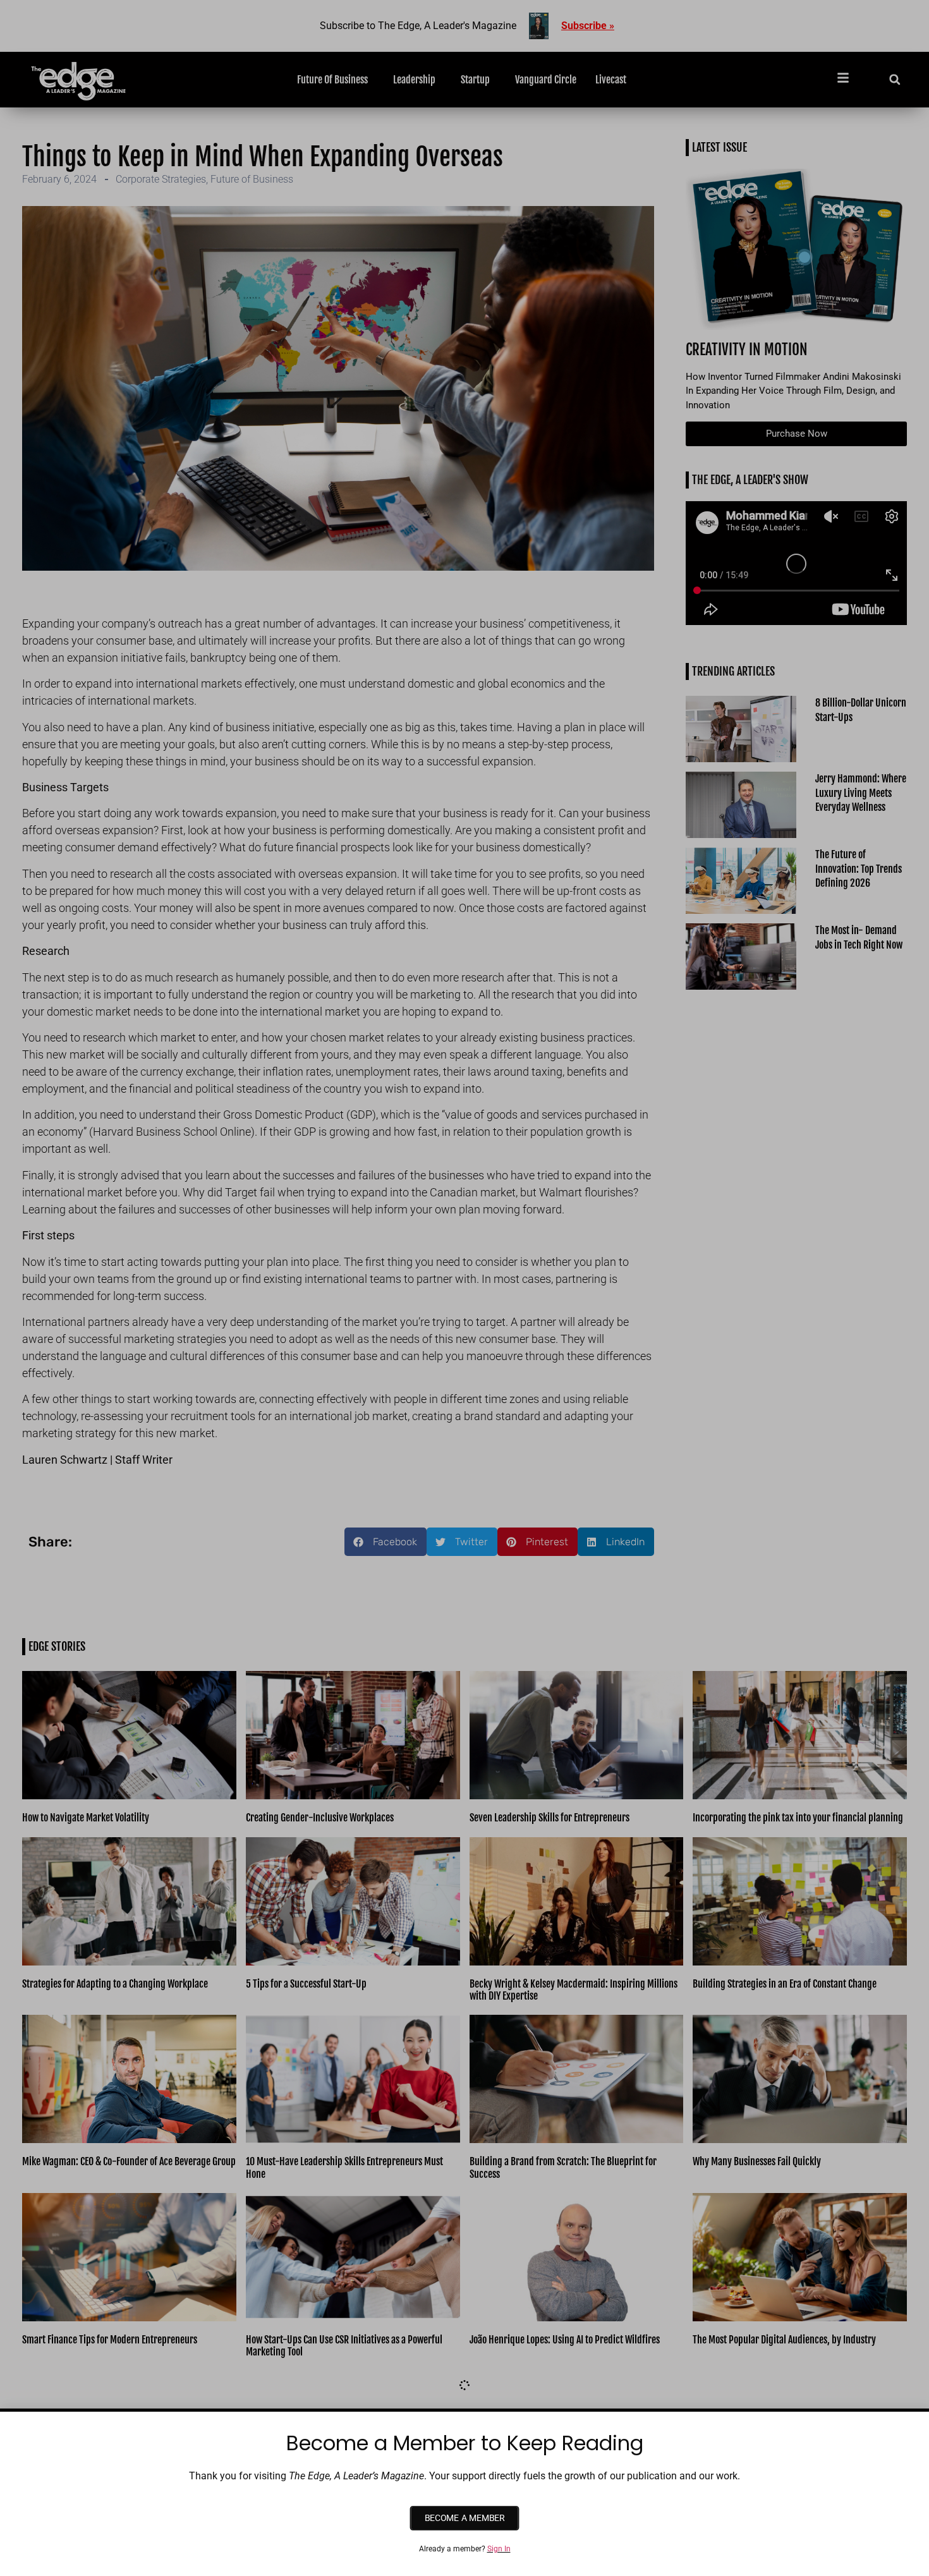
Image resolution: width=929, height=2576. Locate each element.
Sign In (499, 2549)
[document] (464, 1288)
